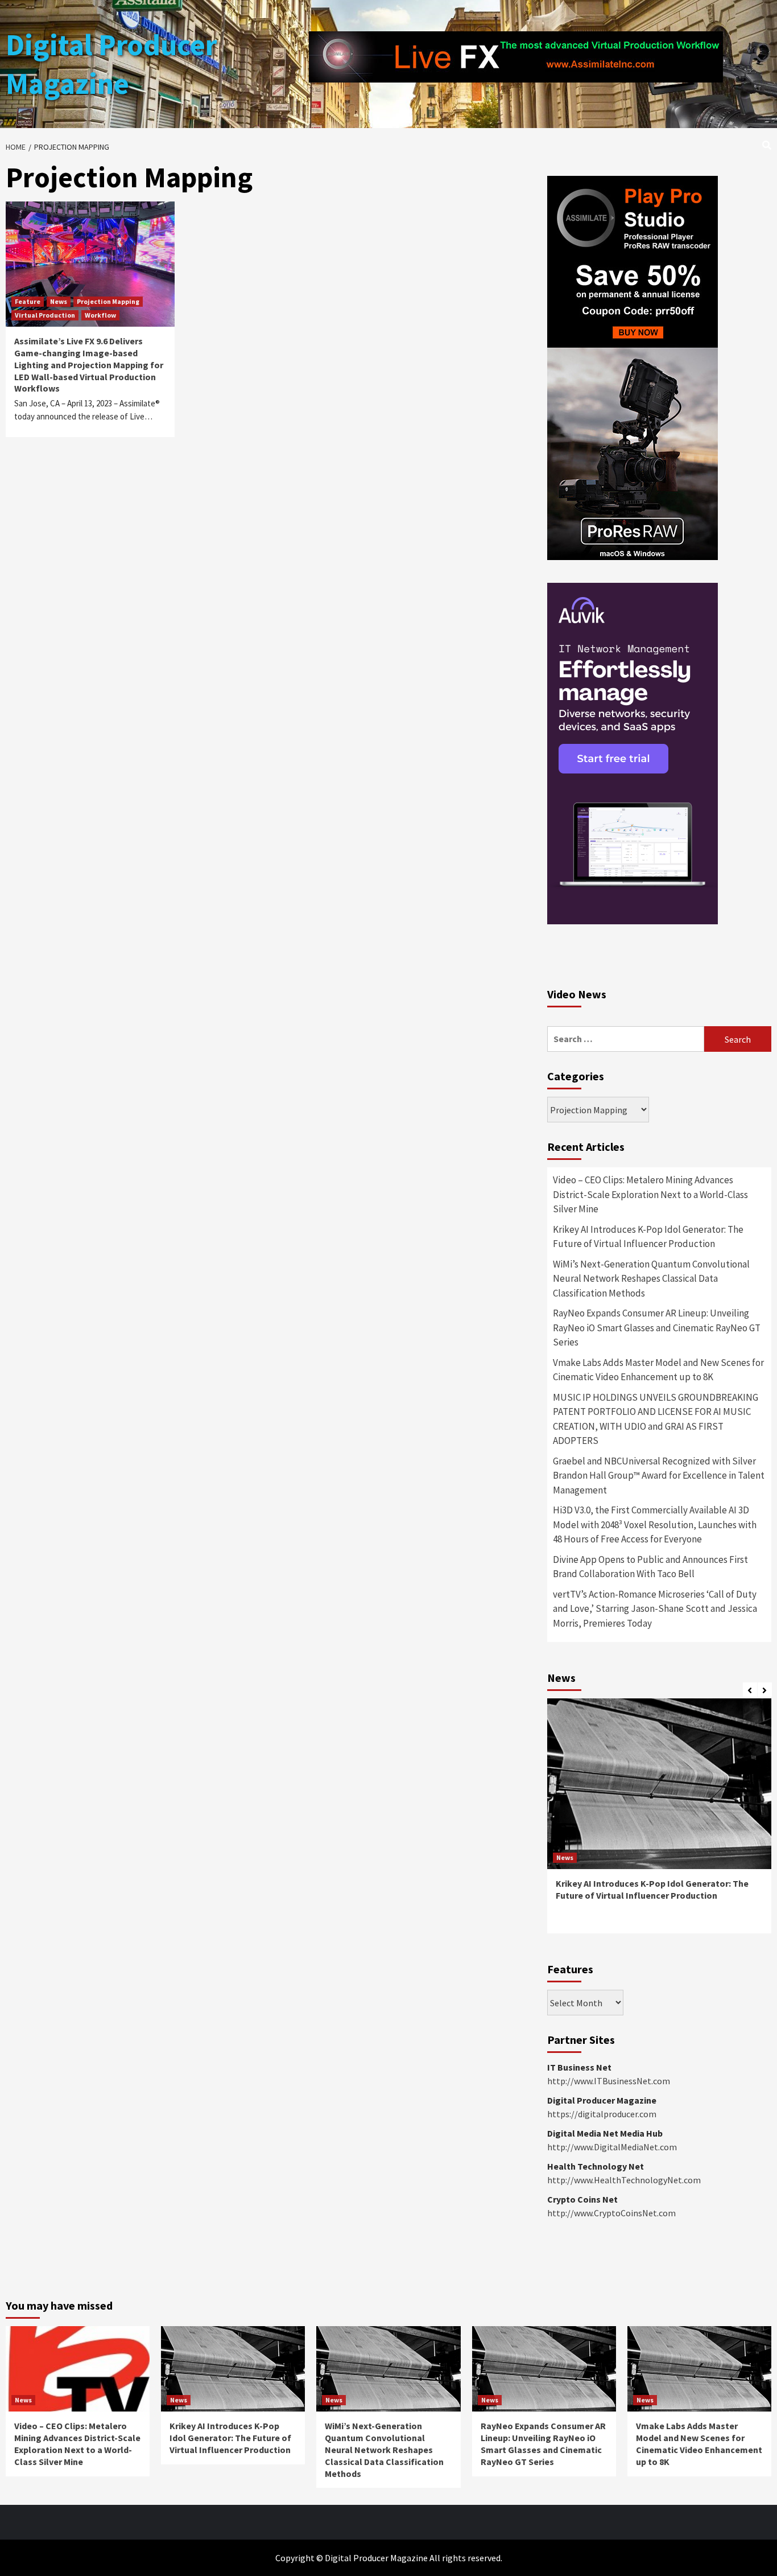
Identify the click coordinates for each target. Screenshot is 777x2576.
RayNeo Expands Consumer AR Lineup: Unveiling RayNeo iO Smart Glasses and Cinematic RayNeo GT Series (657, 1328)
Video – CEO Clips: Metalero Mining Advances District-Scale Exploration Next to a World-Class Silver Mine (650, 1194)
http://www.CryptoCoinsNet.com (611, 2213)
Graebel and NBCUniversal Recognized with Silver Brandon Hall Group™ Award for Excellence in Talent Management (659, 1476)
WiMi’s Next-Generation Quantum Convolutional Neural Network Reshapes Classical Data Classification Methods (651, 1279)
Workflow (100, 315)
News (59, 301)
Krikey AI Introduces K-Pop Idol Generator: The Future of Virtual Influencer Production (648, 1237)
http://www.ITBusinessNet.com (609, 2081)
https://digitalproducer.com (602, 2114)
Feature (28, 301)
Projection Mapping (108, 301)
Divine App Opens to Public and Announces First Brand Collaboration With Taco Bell (650, 1567)
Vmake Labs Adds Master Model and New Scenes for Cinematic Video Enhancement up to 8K (658, 1370)
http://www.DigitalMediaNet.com (612, 2147)
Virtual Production (45, 315)
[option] (659, 1822)
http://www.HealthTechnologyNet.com (624, 2180)
